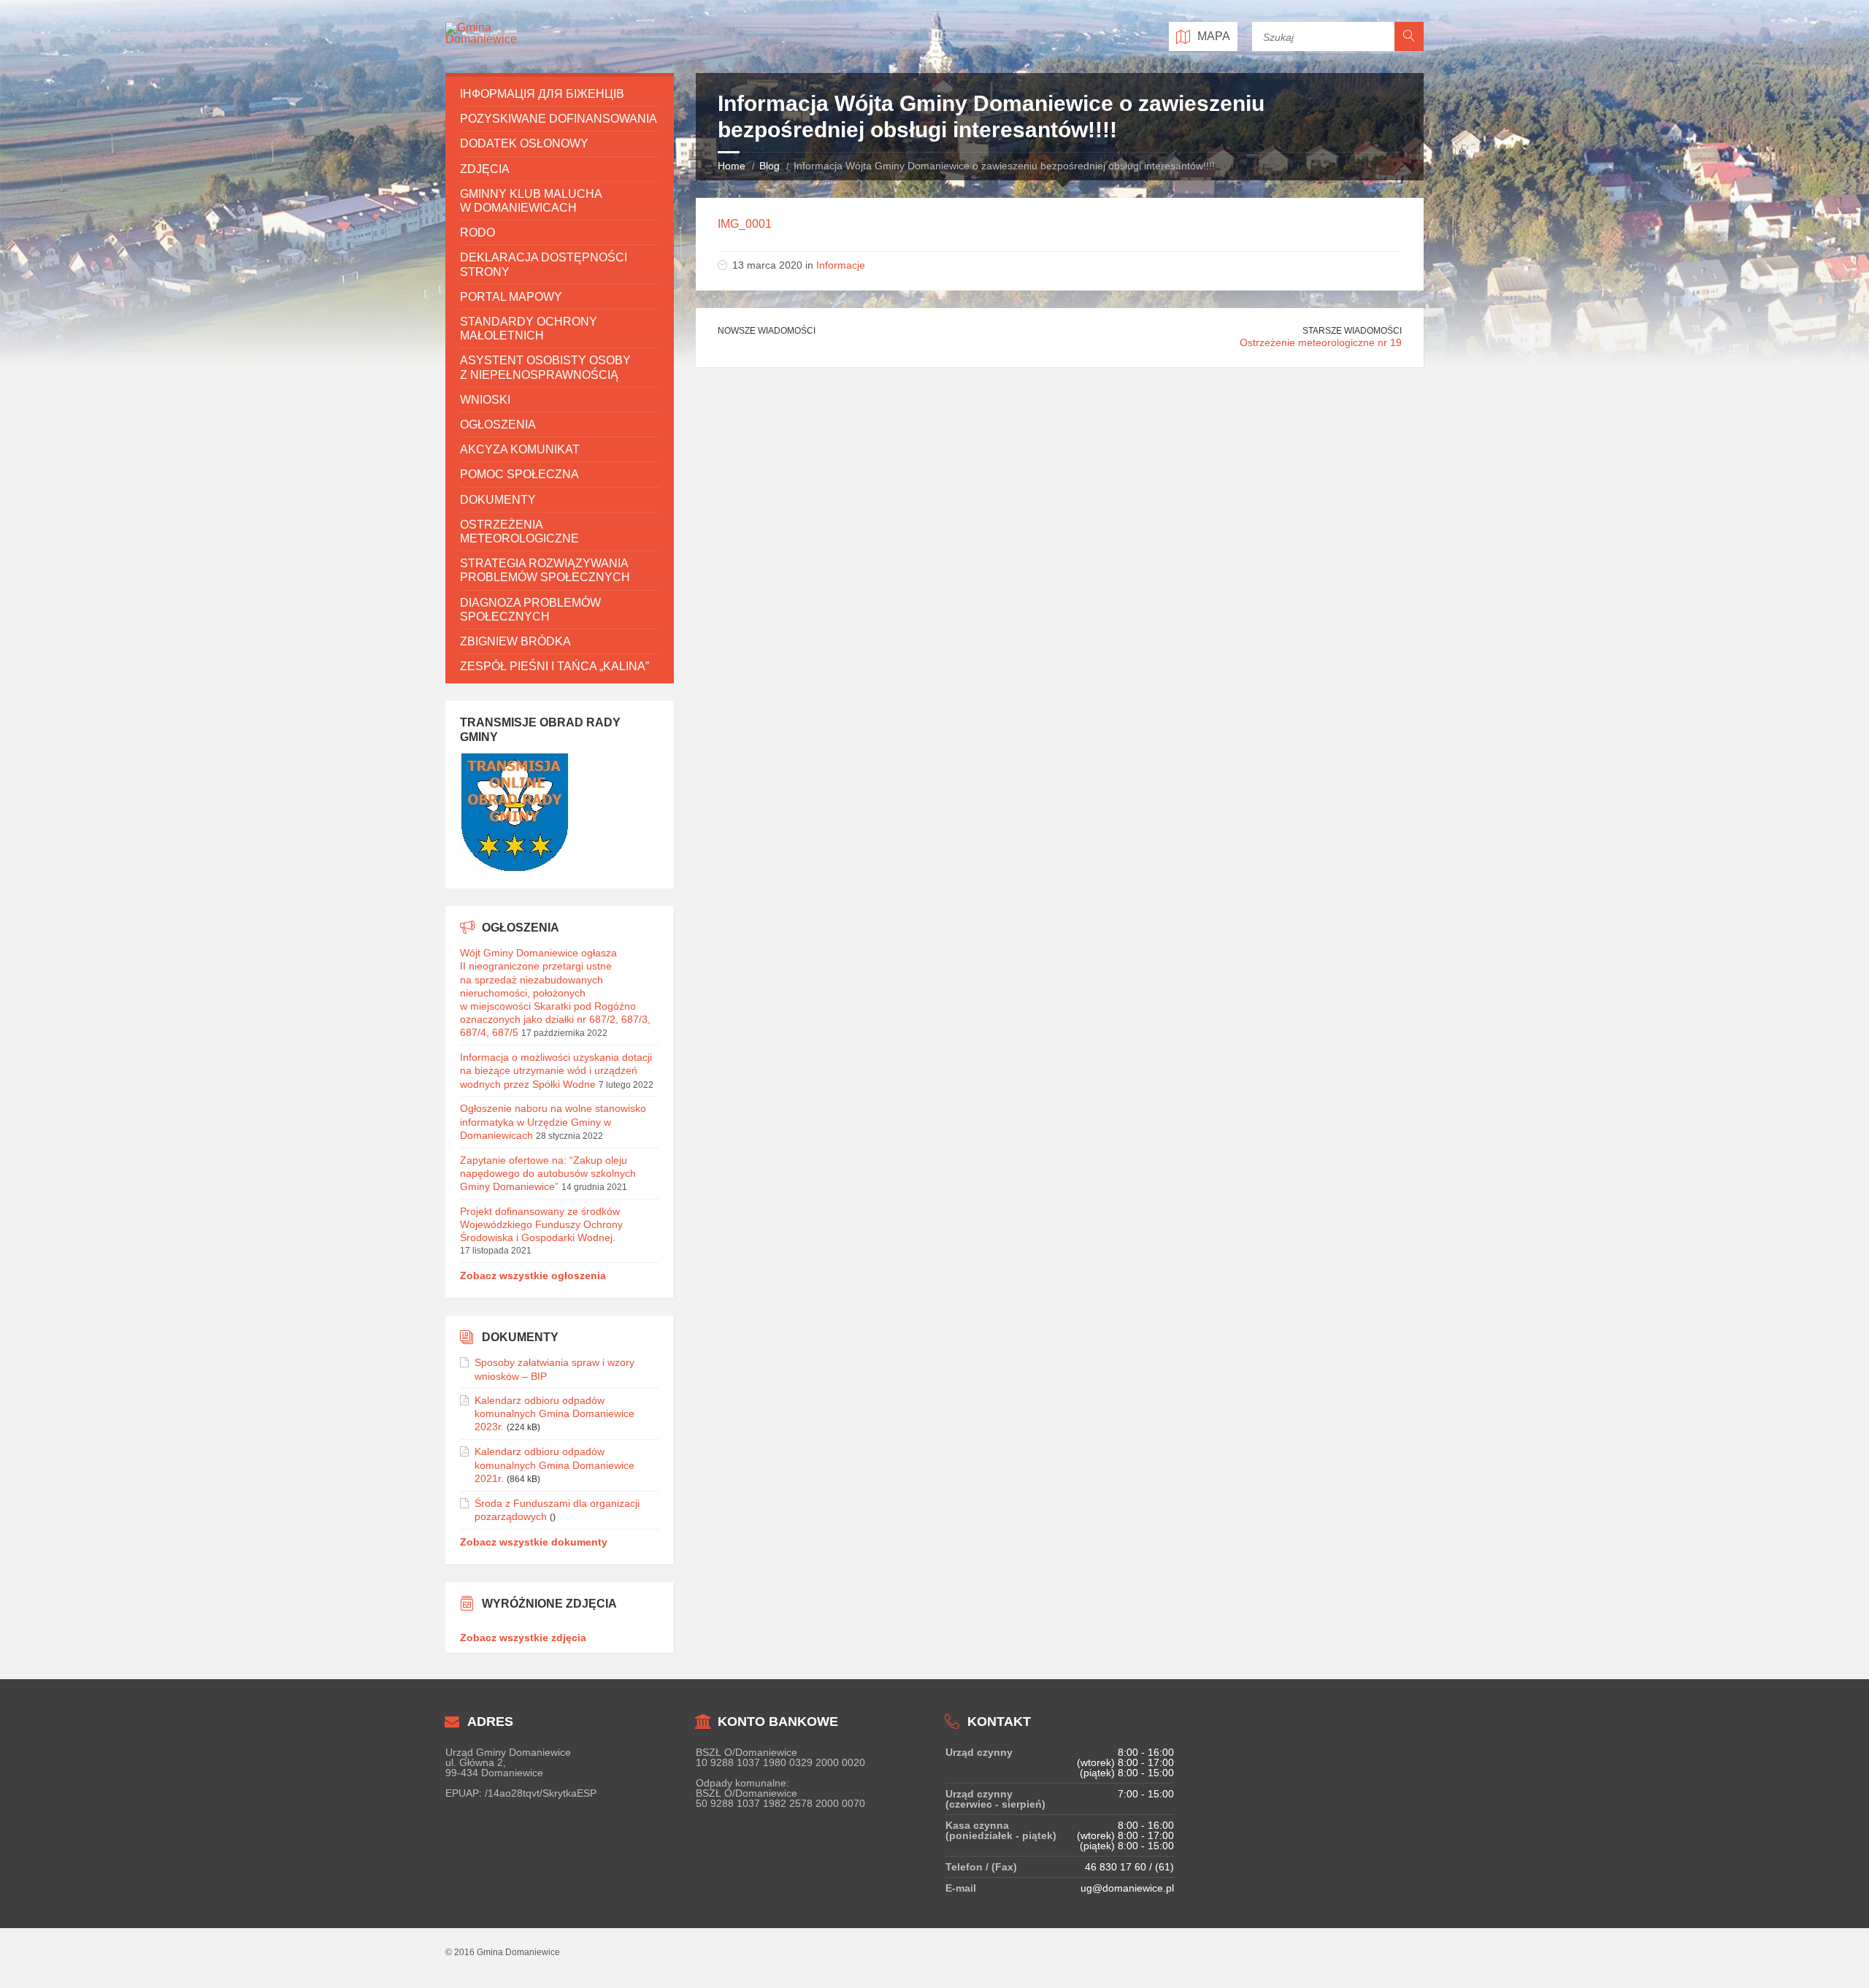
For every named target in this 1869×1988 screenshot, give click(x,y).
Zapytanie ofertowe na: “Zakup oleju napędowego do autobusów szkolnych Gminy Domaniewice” (548, 1173)
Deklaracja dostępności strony (544, 264)
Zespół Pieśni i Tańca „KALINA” (554, 666)
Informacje (841, 265)
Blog (770, 166)
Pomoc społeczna (519, 474)
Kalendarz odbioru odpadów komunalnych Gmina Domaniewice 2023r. (554, 1413)
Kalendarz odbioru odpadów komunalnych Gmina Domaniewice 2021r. (554, 1465)
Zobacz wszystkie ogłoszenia (533, 1275)
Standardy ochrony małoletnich (529, 329)
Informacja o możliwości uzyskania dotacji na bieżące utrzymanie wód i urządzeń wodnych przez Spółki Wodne (556, 1070)
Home (732, 166)
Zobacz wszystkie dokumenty (534, 1542)
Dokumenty (498, 500)
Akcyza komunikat (520, 449)
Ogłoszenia (498, 425)
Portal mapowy (511, 297)
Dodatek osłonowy (524, 143)
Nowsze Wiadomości (767, 331)
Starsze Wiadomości (1352, 331)
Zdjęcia (485, 169)
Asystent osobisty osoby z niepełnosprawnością (545, 367)
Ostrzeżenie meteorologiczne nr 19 (1321, 342)
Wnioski (485, 400)
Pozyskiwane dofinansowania (559, 119)
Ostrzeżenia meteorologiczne (519, 531)
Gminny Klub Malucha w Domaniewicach (531, 201)
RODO (477, 233)
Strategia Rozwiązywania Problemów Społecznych (545, 570)
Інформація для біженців (542, 94)
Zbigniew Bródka (515, 641)
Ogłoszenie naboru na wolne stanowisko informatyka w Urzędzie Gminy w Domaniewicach (553, 1121)
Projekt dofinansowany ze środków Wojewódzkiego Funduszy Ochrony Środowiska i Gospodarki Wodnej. (541, 1224)
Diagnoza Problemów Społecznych (530, 610)
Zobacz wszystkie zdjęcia (523, 1638)
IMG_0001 (745, 224)
